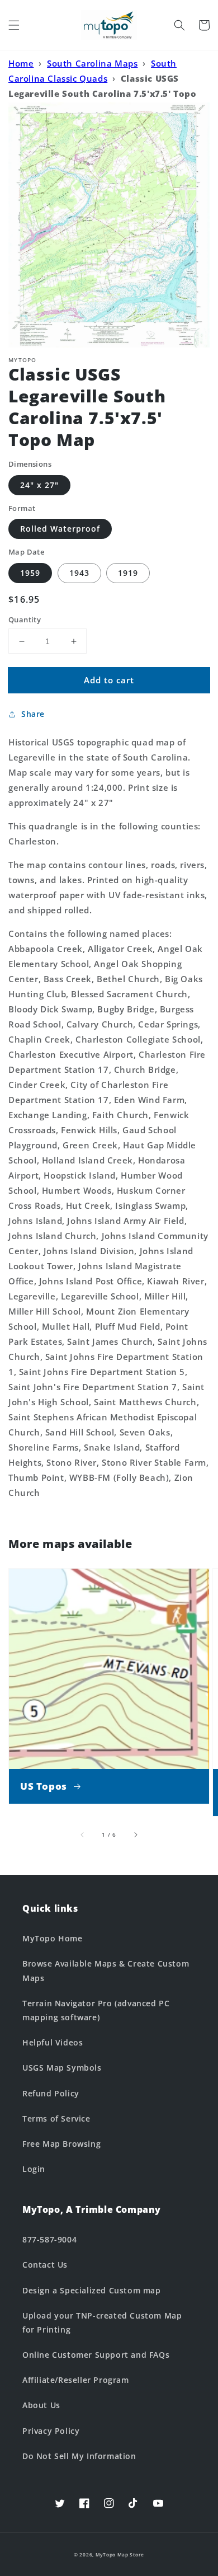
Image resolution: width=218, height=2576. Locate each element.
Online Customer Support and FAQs (96, 2355)
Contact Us (45, 2265)
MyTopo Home (53, 1938)
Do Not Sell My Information (79, 2456)
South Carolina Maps (92, 63)
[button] (14, 25)
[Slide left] (83, 1834)
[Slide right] (135, 1834)
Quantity (25, 620)
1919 (128, 573)
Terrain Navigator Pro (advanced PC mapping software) (96, 2010)
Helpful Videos (53, 2042)
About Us (41, 2405)
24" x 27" (39, 485)
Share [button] (33, 714)
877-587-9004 (49, 2239)
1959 (30, 573)
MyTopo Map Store (120, 2554)
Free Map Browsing (61, 2144)
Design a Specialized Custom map (92, 2290)
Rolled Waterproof (60, 529)
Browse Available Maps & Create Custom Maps (106, 1970)
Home (21, 63)
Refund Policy (51, 2093)
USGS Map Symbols (62, 2068)
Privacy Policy (51, 2431)
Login (34, 2169)
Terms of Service (56, 2118)
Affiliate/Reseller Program (76, 2380)
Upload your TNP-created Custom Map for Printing (102, 2322)
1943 (79, 573)
